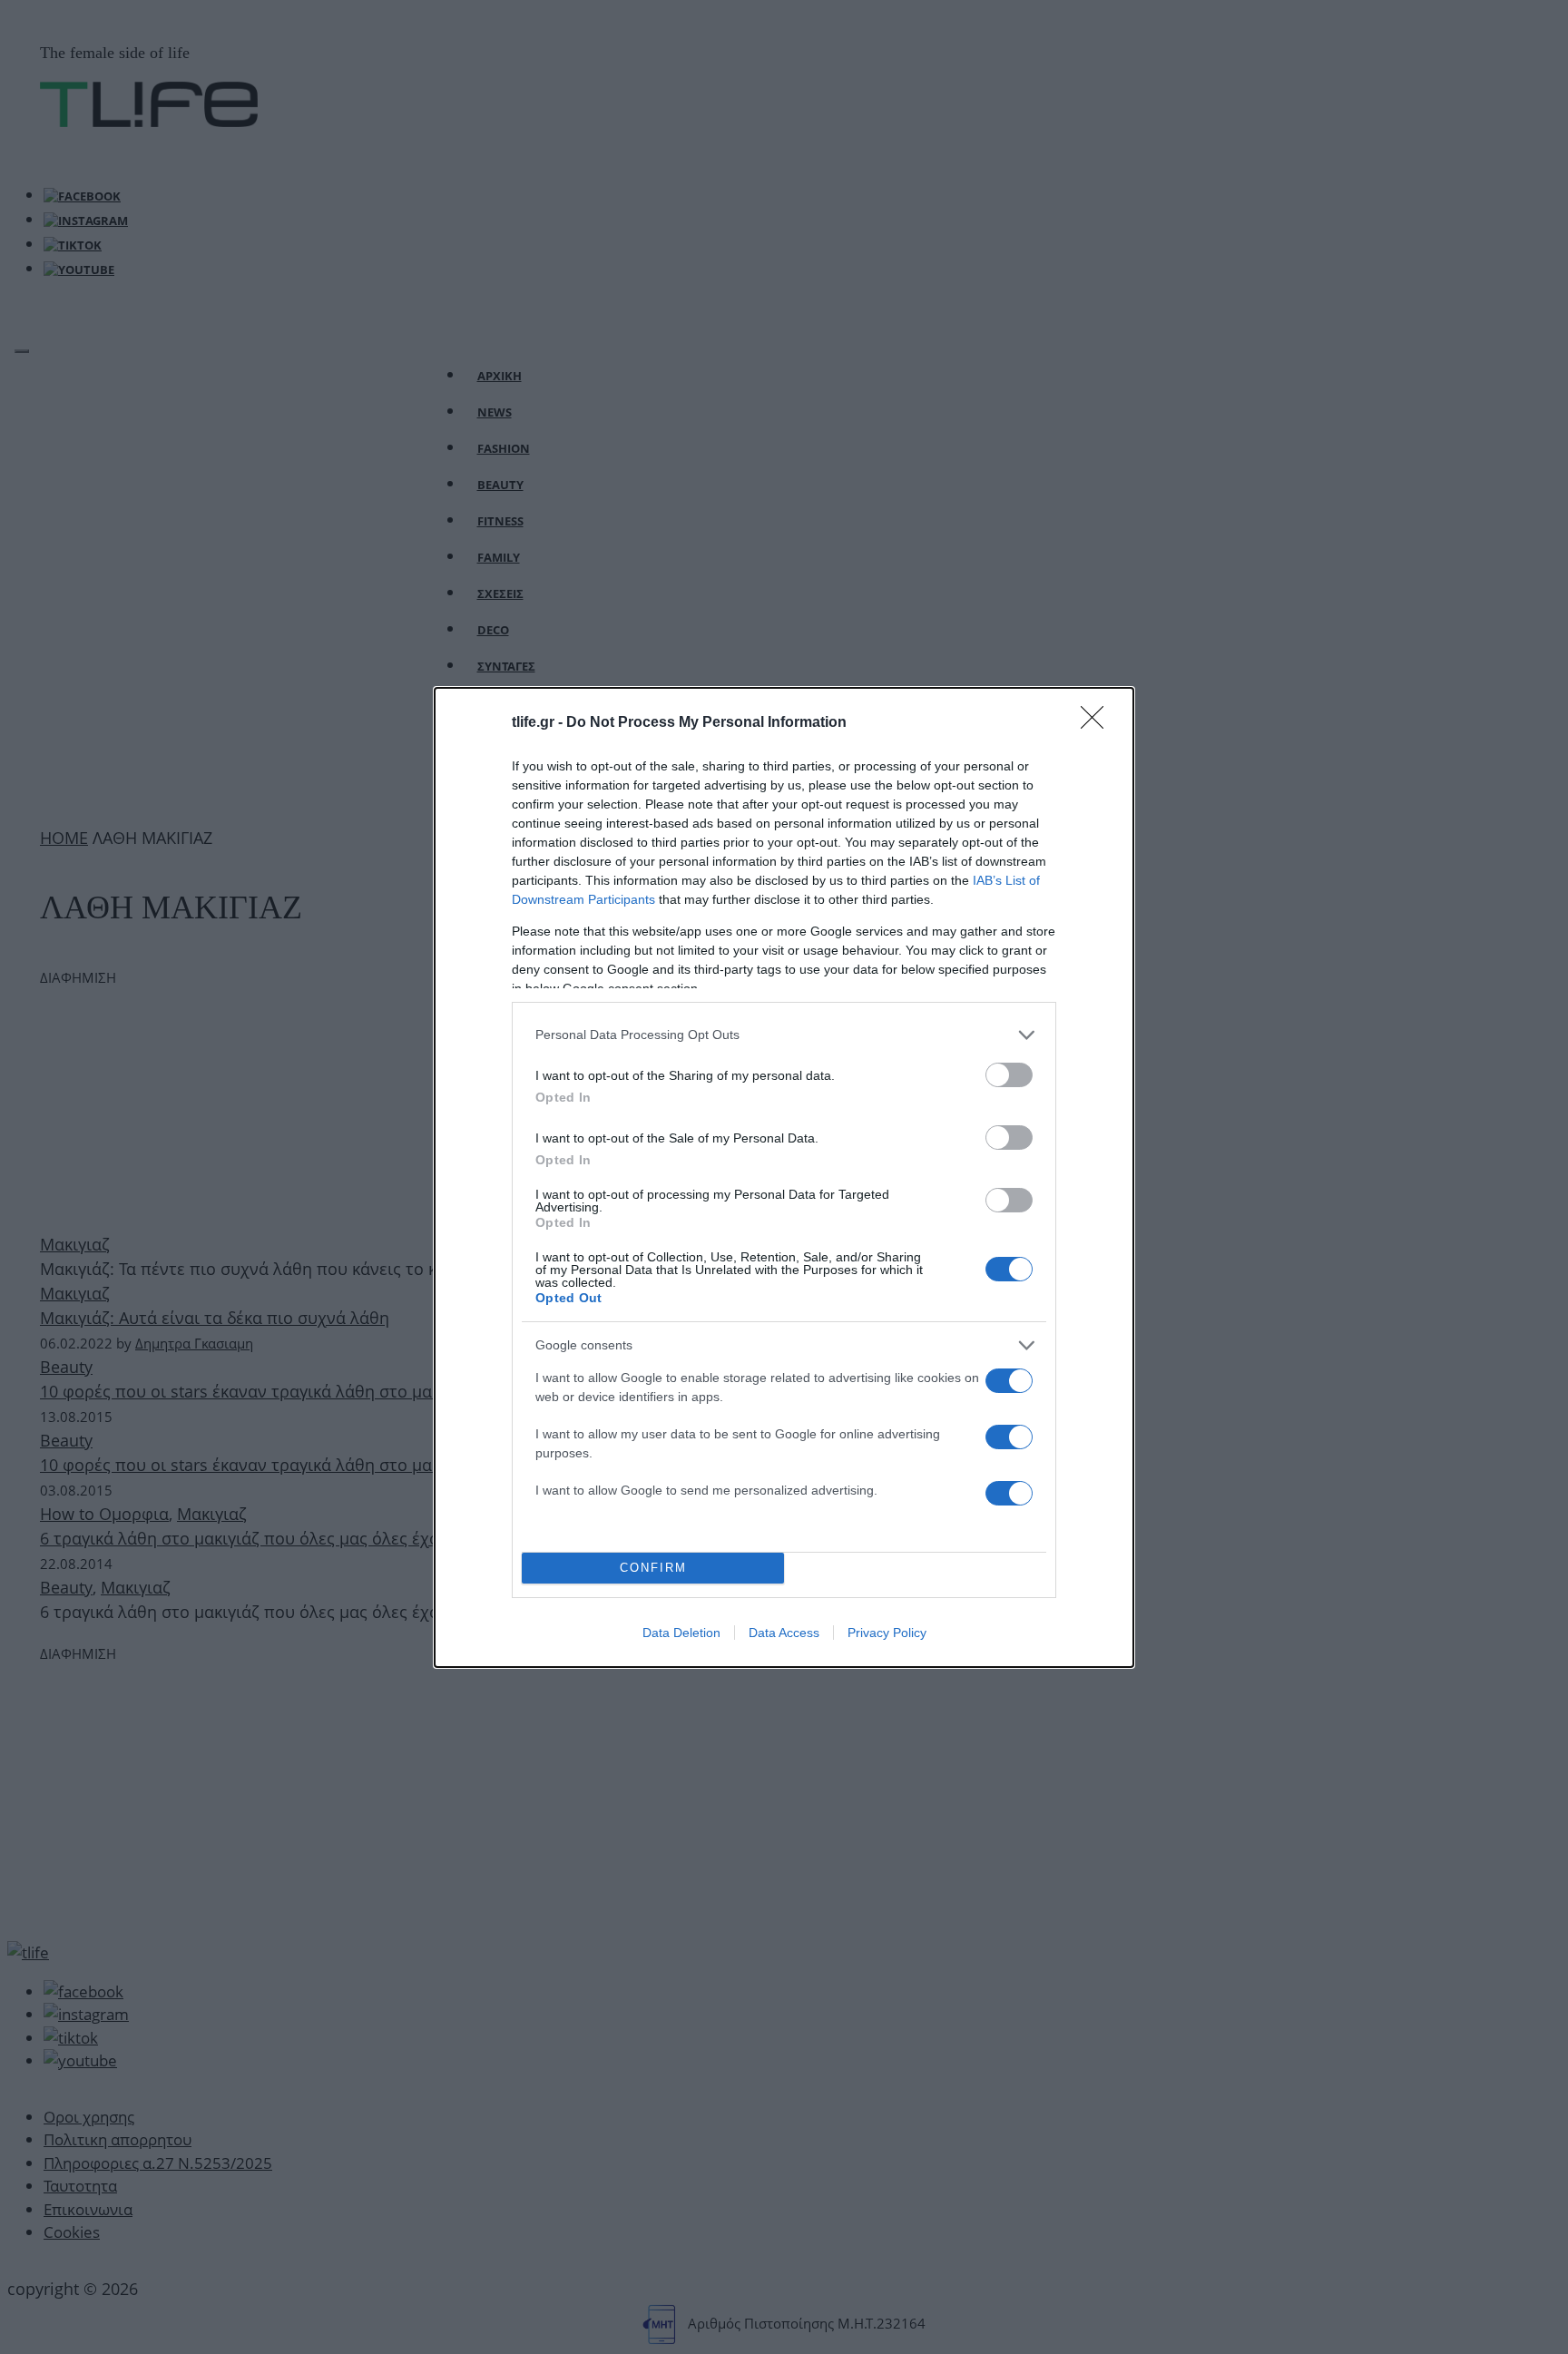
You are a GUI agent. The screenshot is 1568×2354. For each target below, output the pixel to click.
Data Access (784, 1633)
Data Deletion (681, 1633)
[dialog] (784, 1177)
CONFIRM (653, 1568)
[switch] (1009, 1075)
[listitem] (784, 1035)
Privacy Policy (887, 1633)
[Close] (1098, 723)
